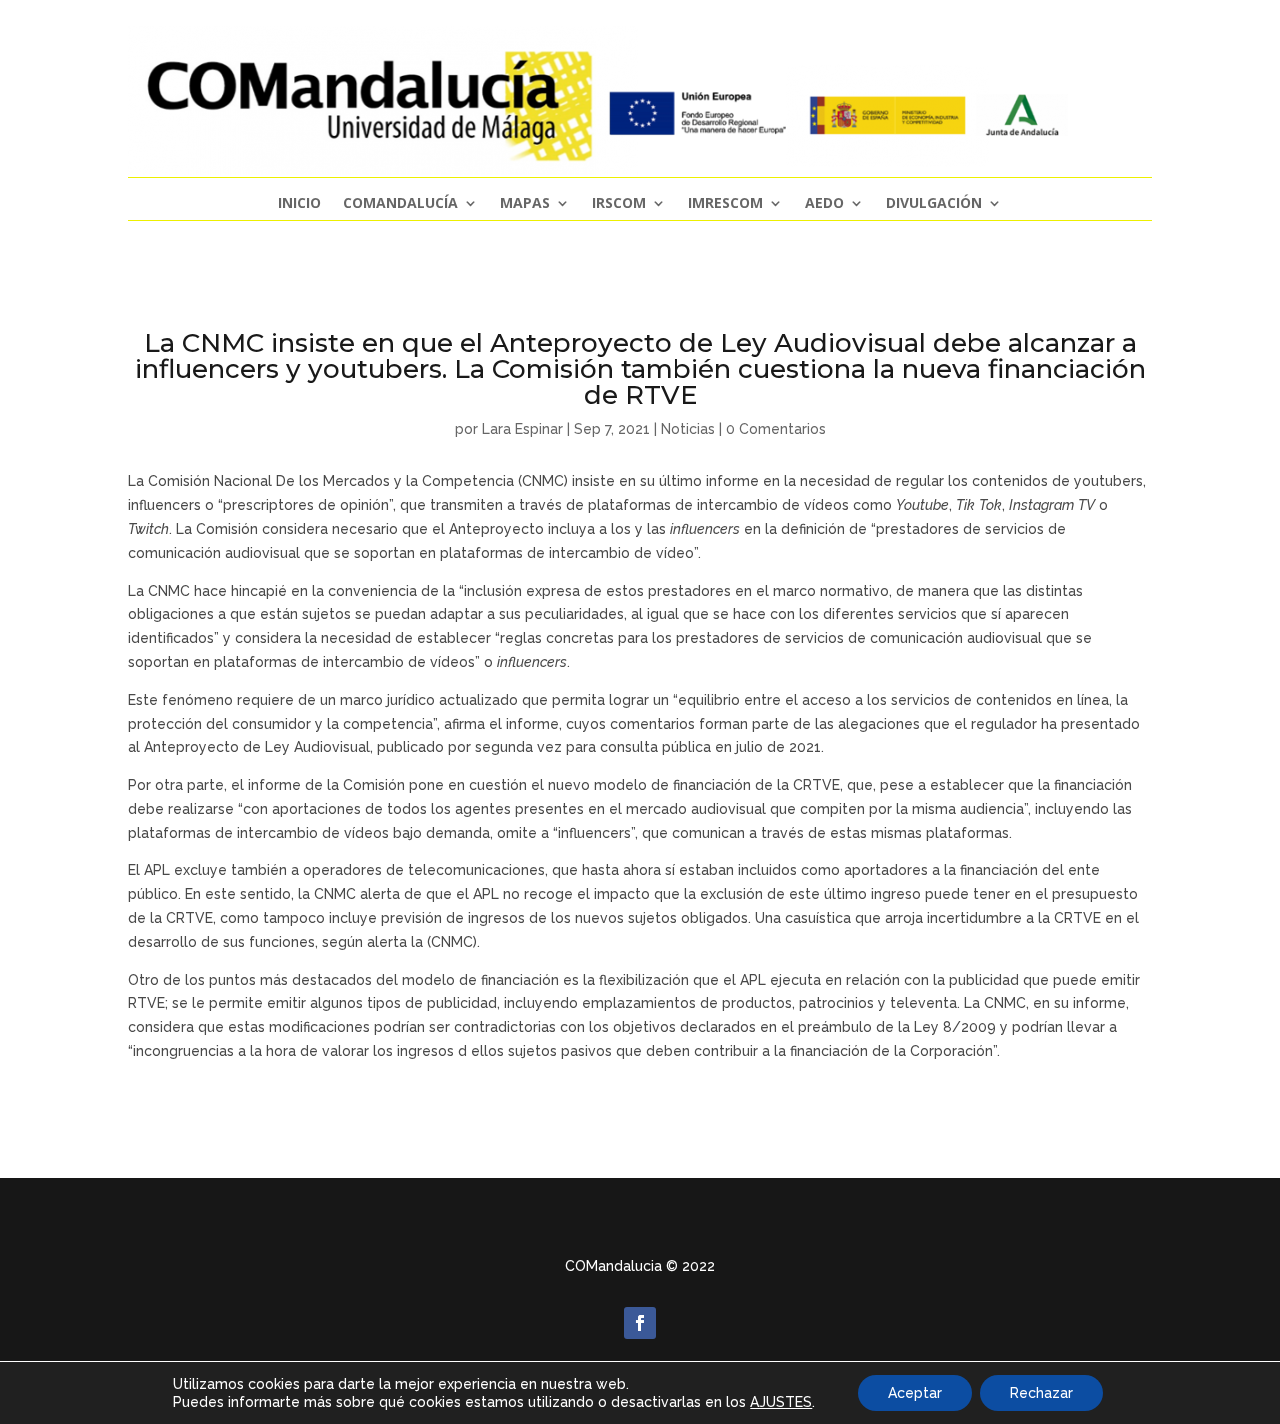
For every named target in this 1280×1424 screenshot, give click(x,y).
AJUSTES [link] (781, 1402)
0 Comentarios (776, 429)
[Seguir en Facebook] (640, 1323)
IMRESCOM (725, 204)
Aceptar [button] (915, 1393)
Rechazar (1041, 1393)
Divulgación (934, 204)
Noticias (688, 429)
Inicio (299, 204)
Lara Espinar (522, 429)
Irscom (619, 204)
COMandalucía (400, 204)
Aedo (824, 204)
